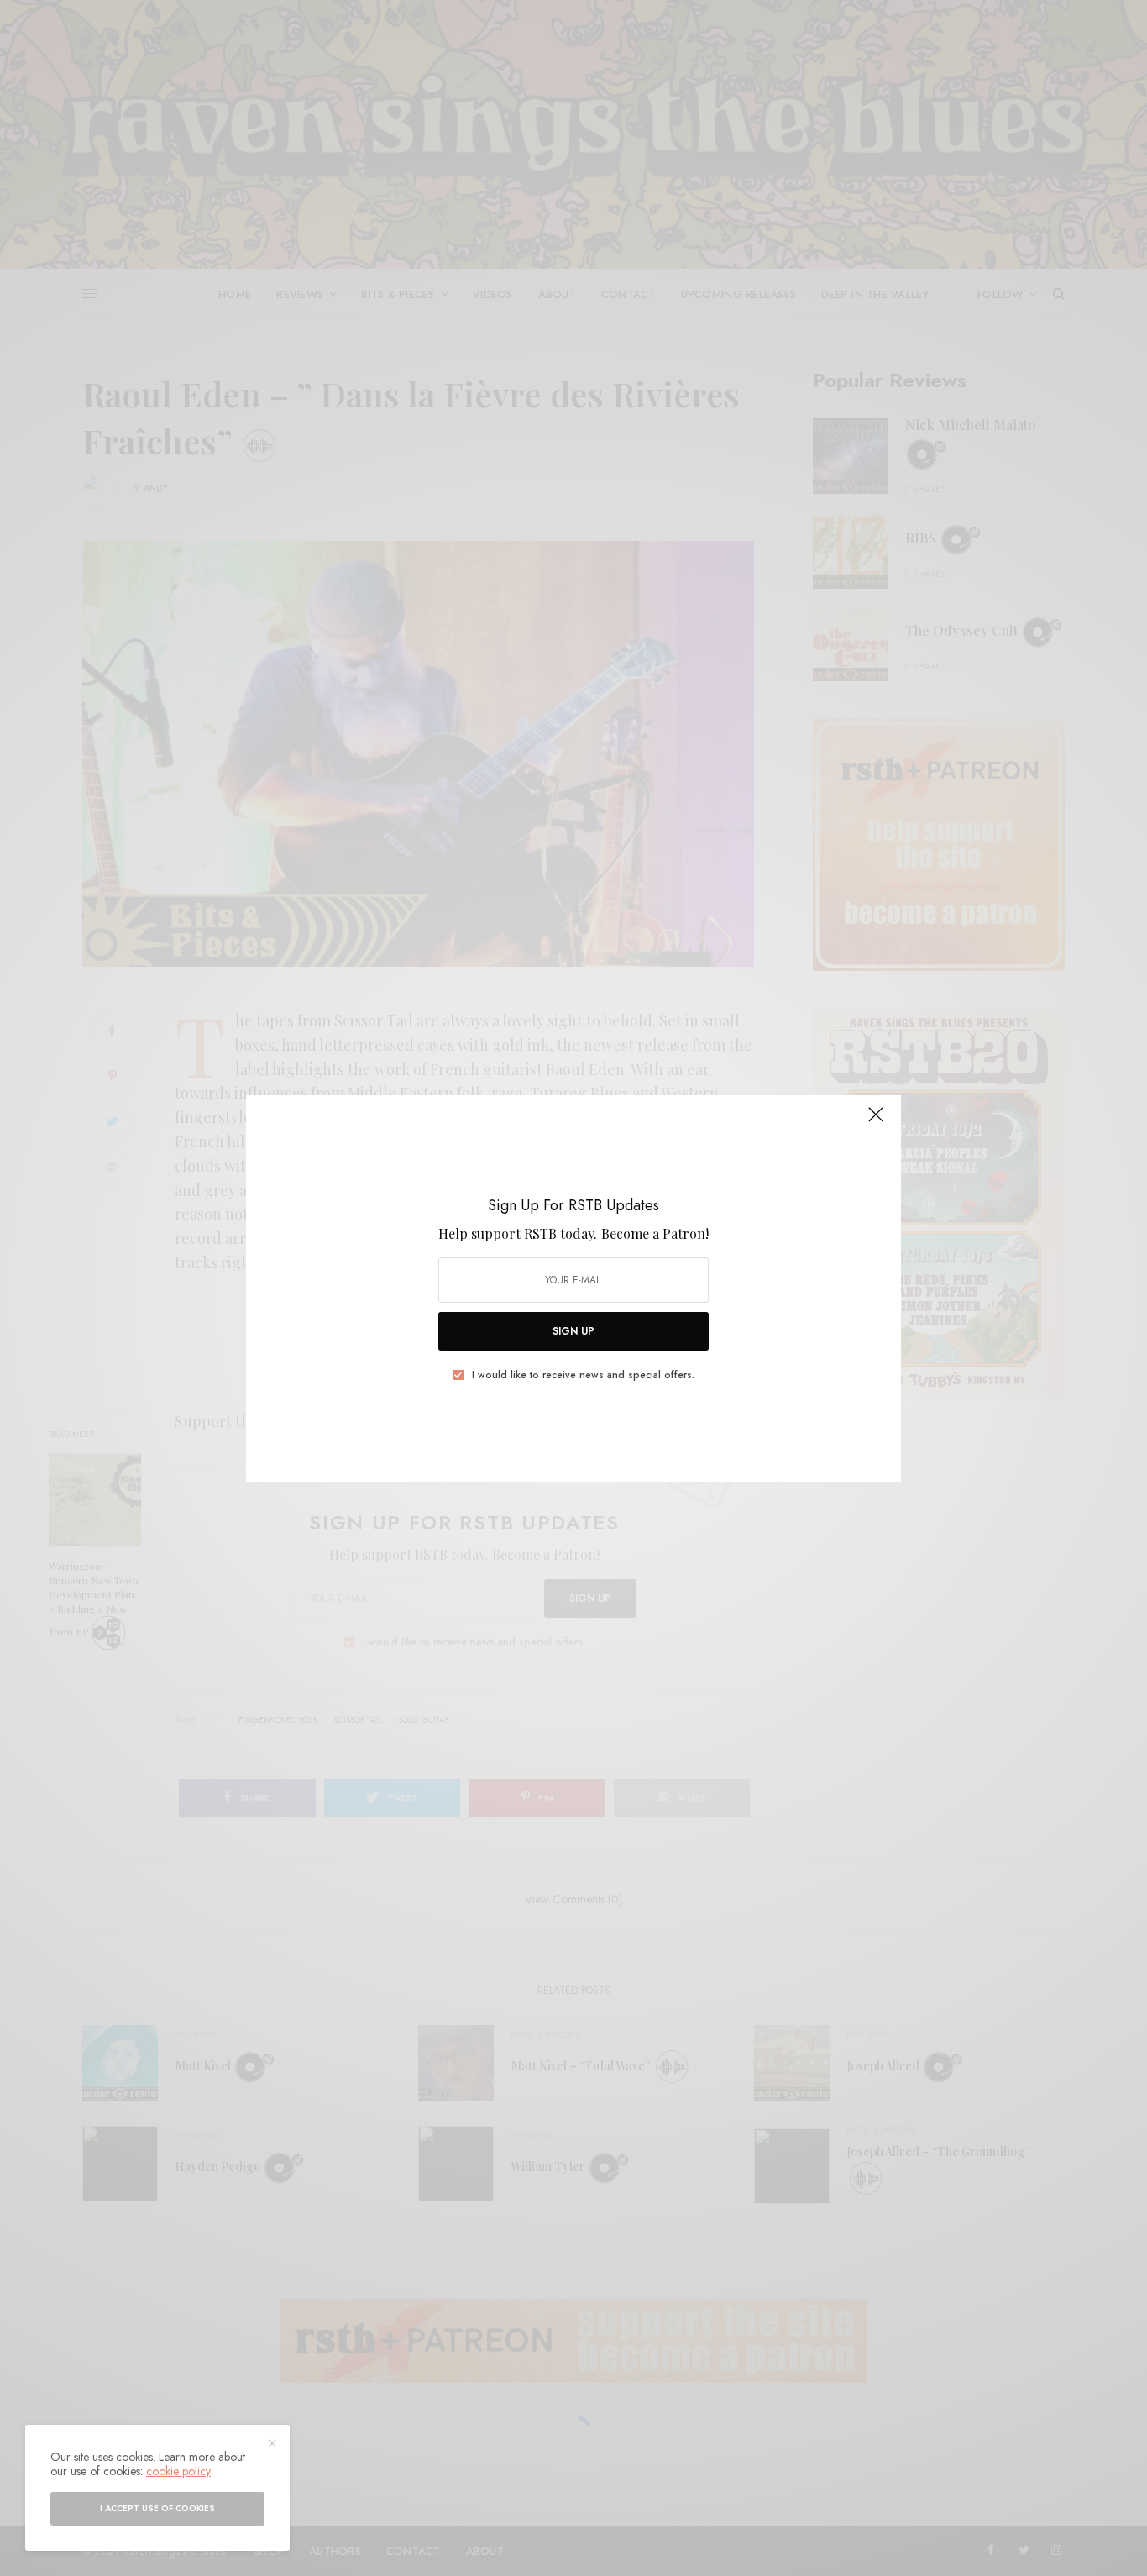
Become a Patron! (655, 1233)
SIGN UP (573, 1331)
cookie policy (178, 2471)
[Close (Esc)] (876, 1122)
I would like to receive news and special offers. (583, 1375)
